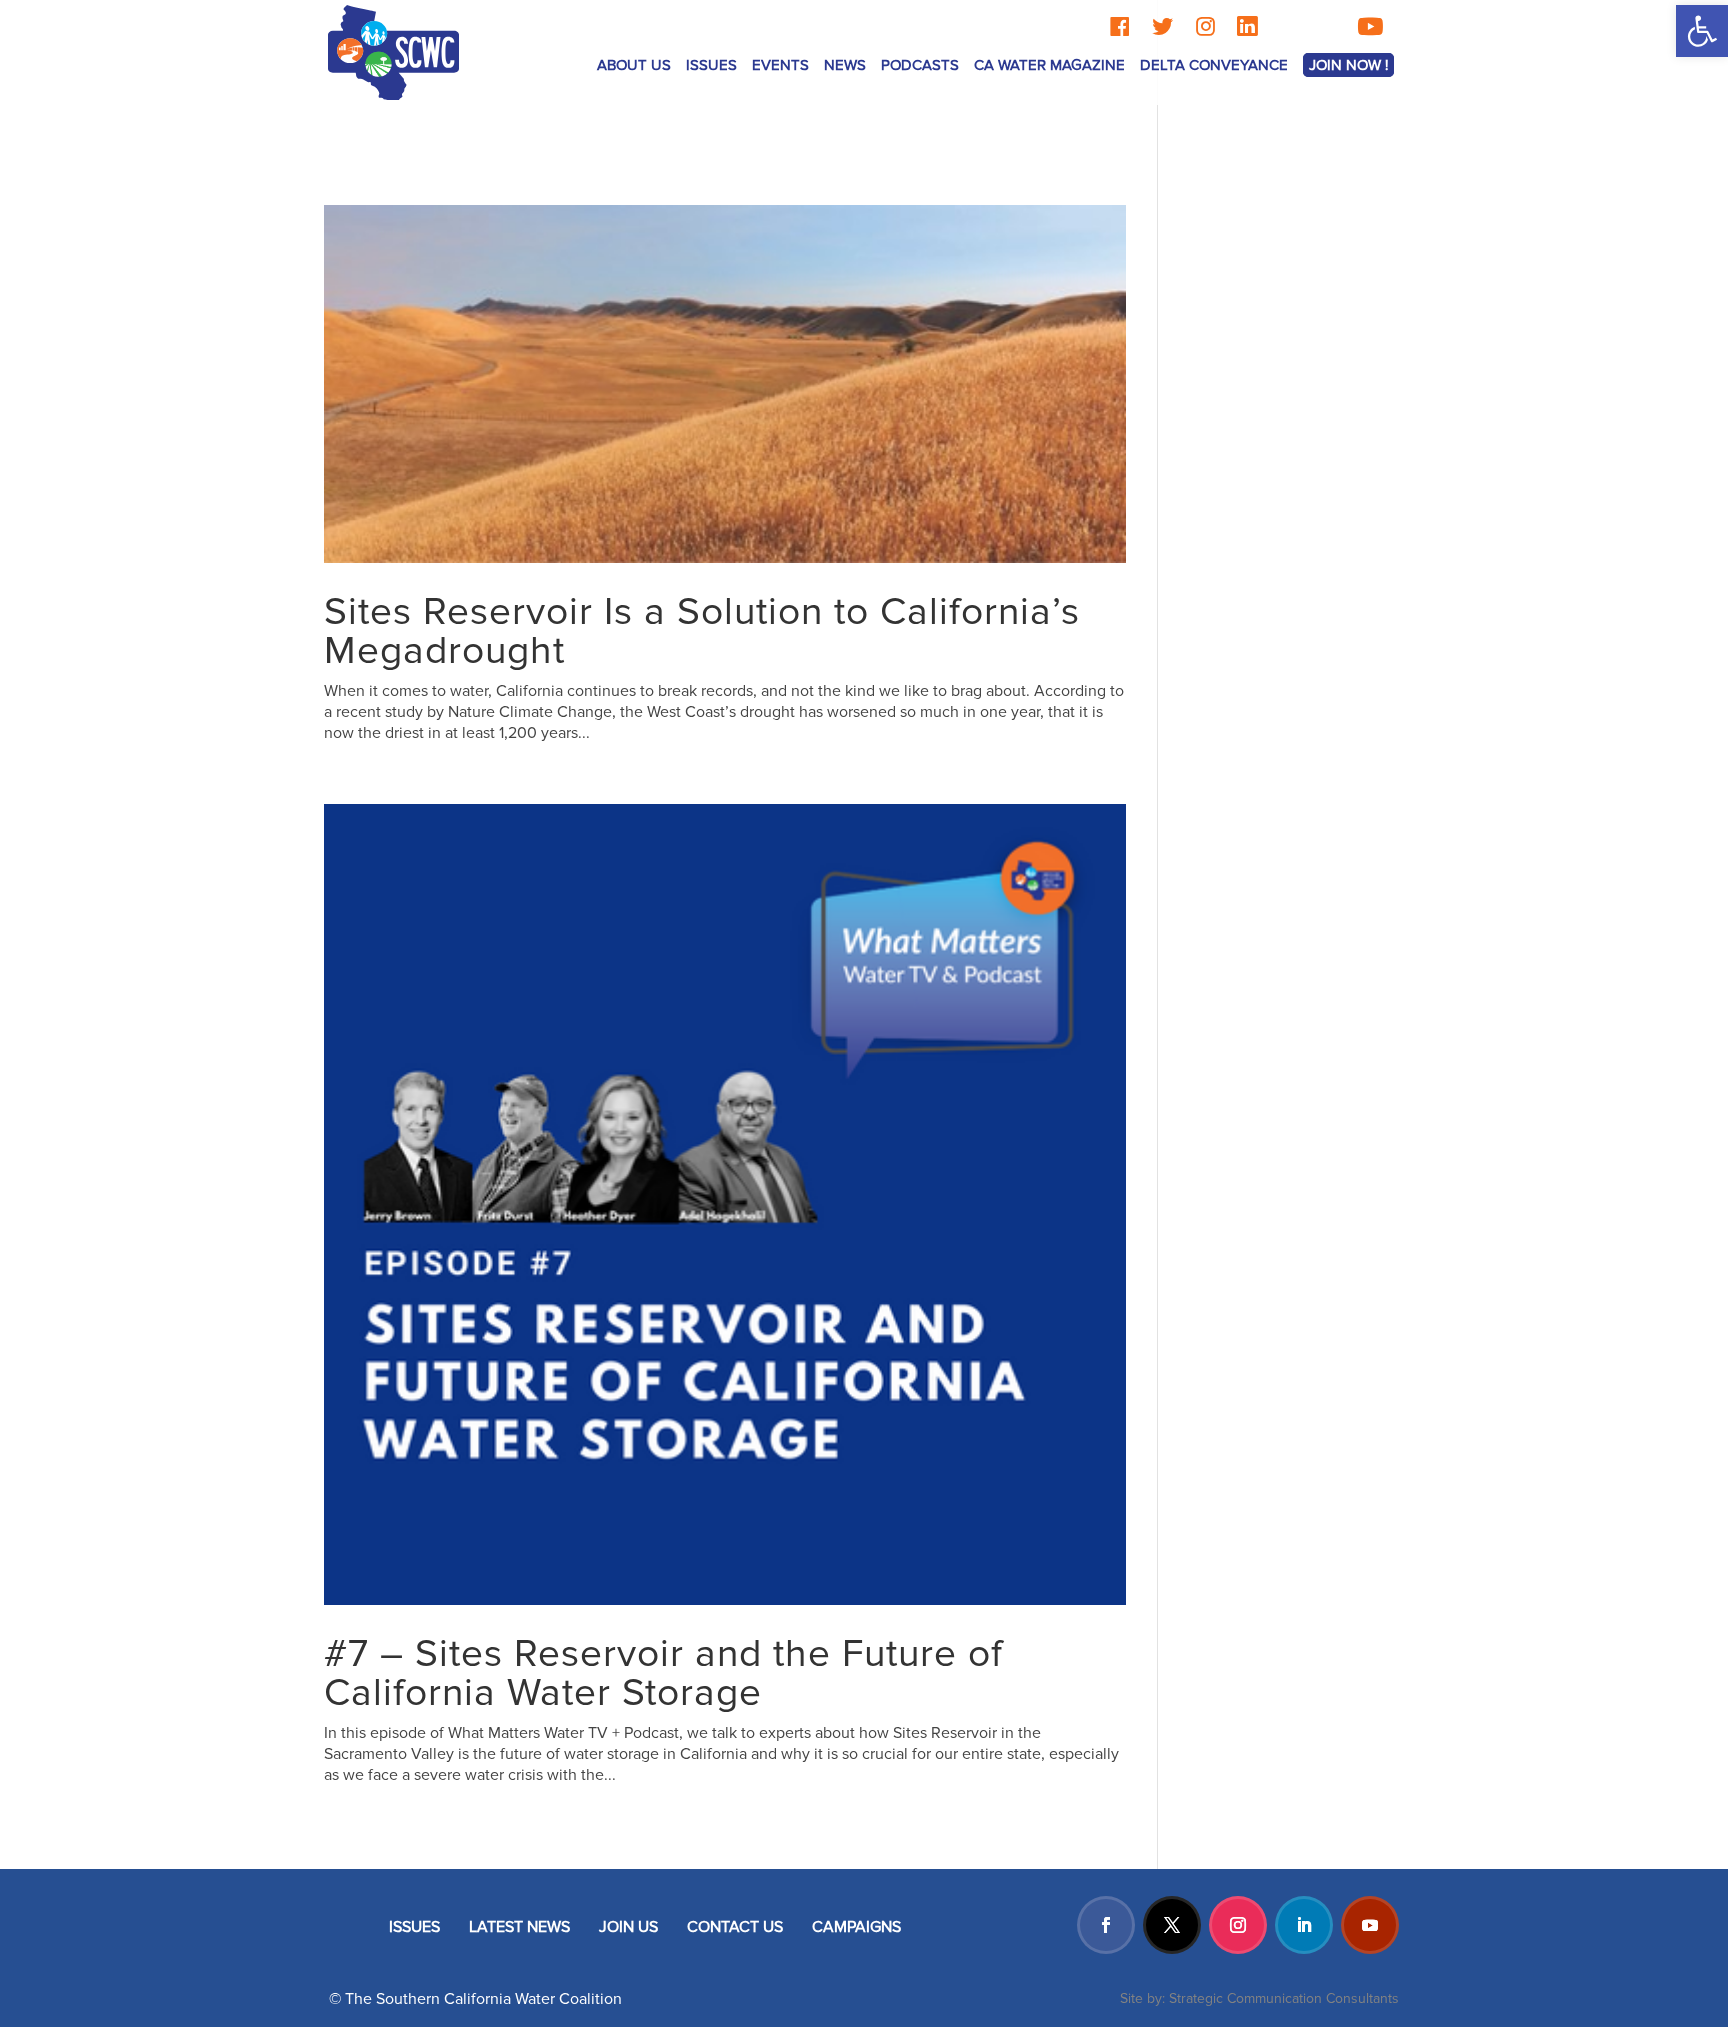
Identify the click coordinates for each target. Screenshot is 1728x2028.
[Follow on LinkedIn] (1304, 1925)
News (845, 65)
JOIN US (628, 1927)
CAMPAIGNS (856, 1927)
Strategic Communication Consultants (1284, 1998)
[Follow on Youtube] (1370, 1925)
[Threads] (1287, 26)
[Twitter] (1162, 26)
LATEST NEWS (519, 1927)
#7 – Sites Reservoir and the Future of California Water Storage (663, 1673)
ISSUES (414, 1927)
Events (780, 65)
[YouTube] (1370, 26)
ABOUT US (634, 65)
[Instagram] (1205, 26)
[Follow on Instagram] (1238, 1925)
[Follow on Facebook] (1106, 1925)
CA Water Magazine (1049, 65)
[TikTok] (1327, 26)
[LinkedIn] (1247, 26)
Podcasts (920, 65)
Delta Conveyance (1214, 65)
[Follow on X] (1172, 1925)
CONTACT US (735, 1927)
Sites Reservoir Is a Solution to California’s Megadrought (702, 631)
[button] (1702, 31)
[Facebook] (1119, 26)
